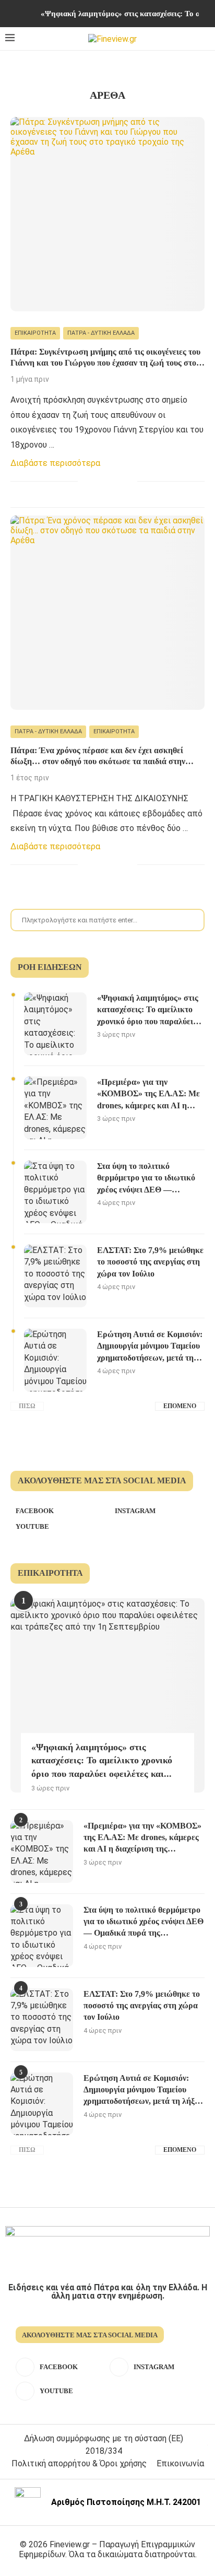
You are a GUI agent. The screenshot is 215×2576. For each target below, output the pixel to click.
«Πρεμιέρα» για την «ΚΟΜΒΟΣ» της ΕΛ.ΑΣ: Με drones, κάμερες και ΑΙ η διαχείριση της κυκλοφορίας (148, 1094)
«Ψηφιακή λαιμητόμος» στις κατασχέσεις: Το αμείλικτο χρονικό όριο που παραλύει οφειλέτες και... (102, 1760)
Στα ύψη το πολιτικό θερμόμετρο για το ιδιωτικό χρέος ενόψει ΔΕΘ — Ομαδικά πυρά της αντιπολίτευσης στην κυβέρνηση (146, 1179)
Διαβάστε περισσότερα (55, 463)
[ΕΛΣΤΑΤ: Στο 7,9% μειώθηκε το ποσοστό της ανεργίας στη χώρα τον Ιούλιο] (55, 1276)
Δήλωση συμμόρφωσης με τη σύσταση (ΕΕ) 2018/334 (104, 2445)
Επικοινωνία (180, 2463)
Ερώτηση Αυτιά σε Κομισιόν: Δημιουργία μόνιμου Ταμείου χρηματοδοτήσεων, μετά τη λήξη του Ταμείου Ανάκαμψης (150, 1347)
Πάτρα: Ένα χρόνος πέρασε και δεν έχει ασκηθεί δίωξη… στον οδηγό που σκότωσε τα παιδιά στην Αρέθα (98, 757)
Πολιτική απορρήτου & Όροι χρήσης (79, 2463)
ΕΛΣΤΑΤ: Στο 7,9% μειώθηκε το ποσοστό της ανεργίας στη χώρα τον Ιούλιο (150, 1262)
